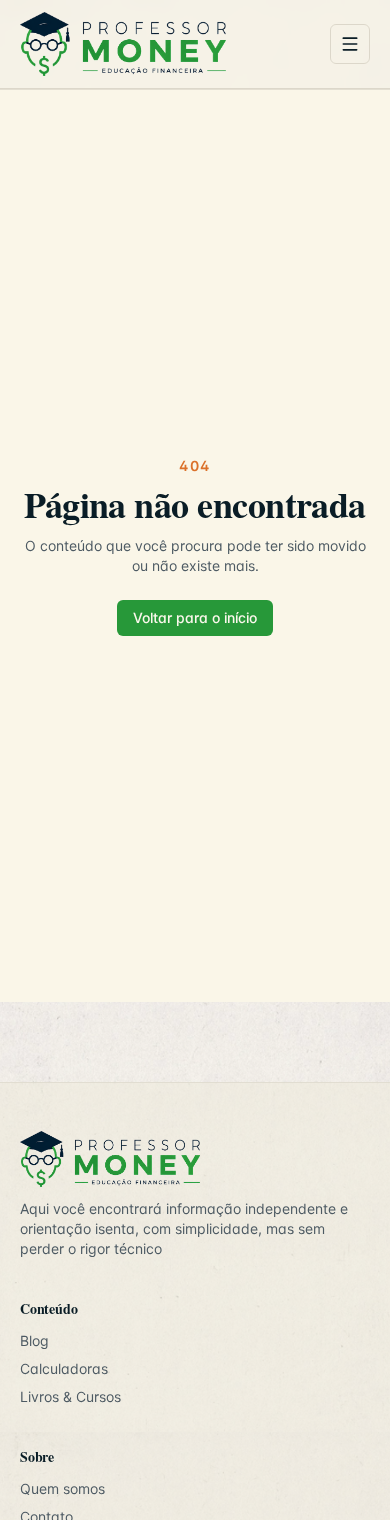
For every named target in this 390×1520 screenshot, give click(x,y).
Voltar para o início (195, 617)
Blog (34, 1340)
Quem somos (62, 1488)
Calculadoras (64, 1368)
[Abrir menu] (350, 44)
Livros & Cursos (70, 1396)
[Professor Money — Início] (167, 44)
